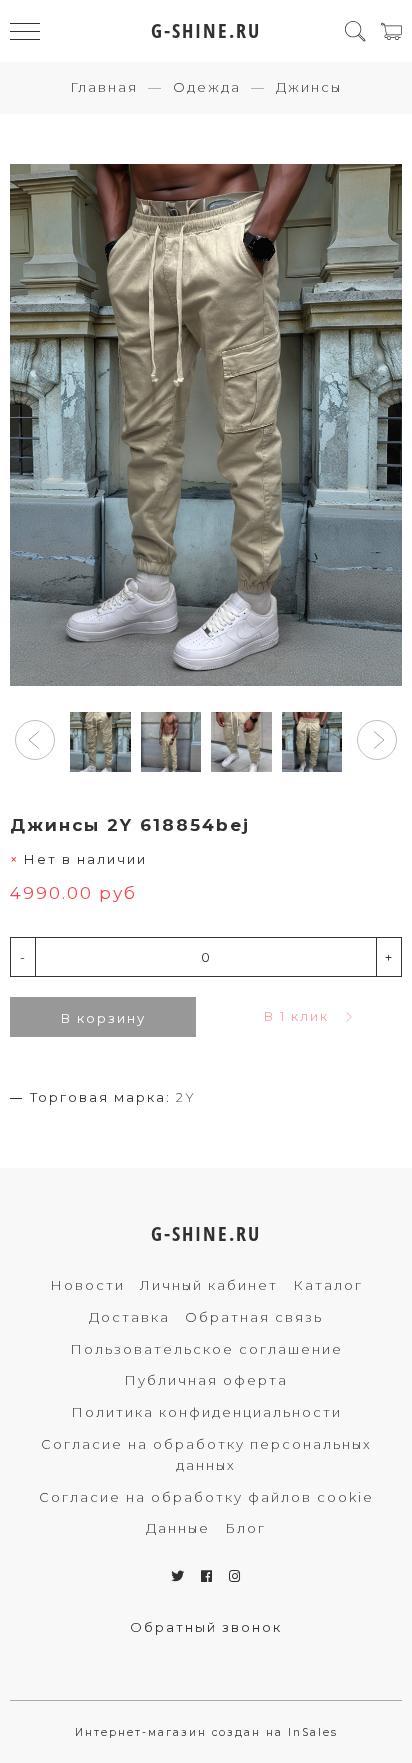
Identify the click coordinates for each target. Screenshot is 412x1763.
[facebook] (207, 1576)
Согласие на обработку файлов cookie (206, 1497)
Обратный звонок (206, 1627)
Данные (178, 1528)
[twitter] (178, 1576)
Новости (87, 1285)
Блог (245, 1528)
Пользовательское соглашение (206, 1349)
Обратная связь (254, 1317)
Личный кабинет (209, 1285)
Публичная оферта (206, 1380)
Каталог (328, 1285)
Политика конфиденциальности (206, 1412)
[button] (35, 740)
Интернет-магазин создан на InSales (206, 1732)
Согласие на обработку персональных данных (206, 1454)
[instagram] (235, 1576)
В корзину (103, 1018)
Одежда (207, 87)
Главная (104, 87)
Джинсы (309, 87)
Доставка (129, 1317)
